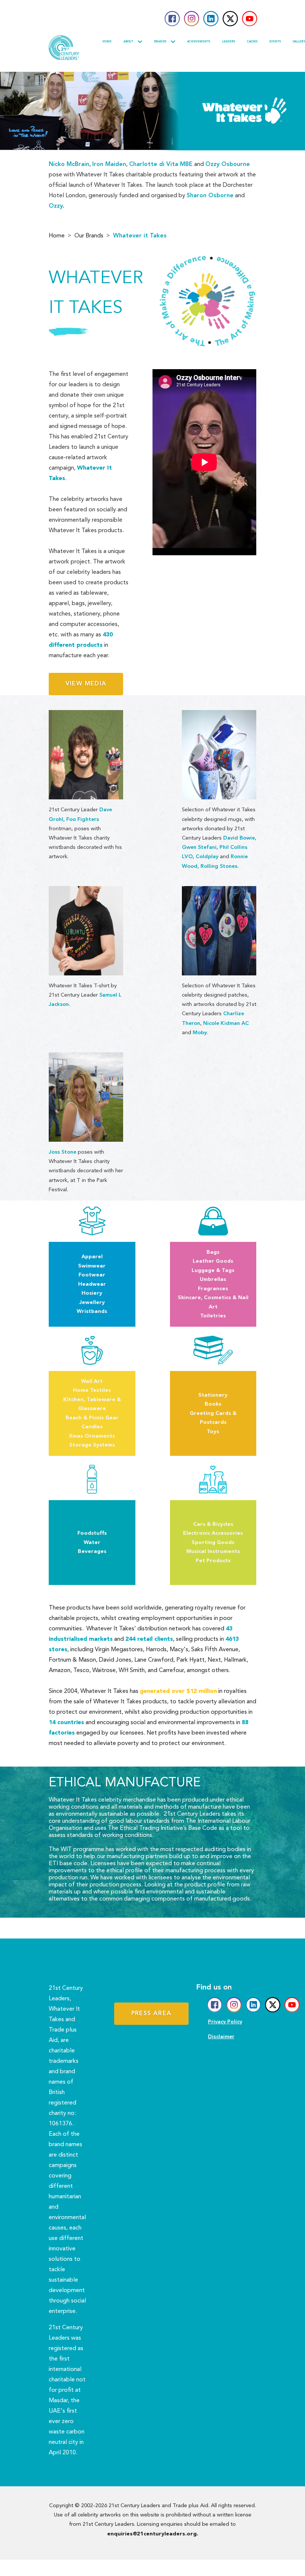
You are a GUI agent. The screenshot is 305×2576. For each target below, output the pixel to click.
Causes (252, 42)
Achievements (199, 42)
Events (275, 42)
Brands (160, 42)
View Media (86, 684)
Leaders (229, 42)
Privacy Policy (225, 2022)
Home (107, 42)
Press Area (151, 2014)
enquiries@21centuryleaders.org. (153, 2534)
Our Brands (89, 236)
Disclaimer (221, 2037)
